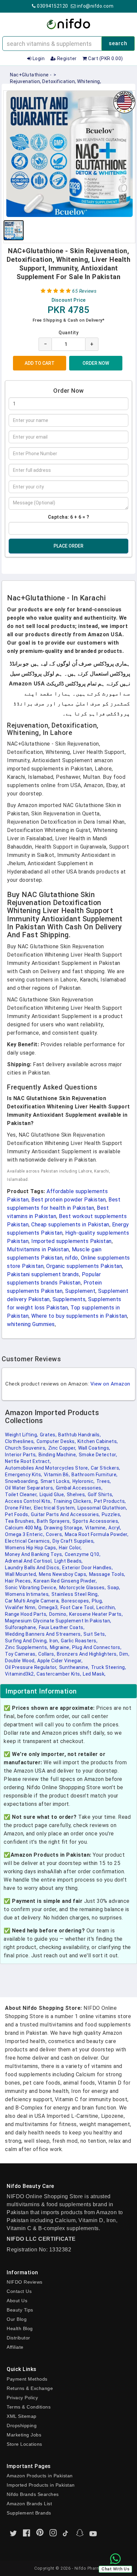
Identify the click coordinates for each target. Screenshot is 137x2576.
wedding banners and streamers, (43, 1634)
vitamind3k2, (20, 1674)
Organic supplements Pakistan (84, 1266)
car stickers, (106, 1468)
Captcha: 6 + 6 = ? (69, 517)
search (118, 43)
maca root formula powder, (97, 1534)
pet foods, (17, 1514)
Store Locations (24, 2444)
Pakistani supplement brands (43, 1274)
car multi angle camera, (32, 1601)
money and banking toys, (34, 1554)
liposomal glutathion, (102, 1508)
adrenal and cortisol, (29, 1561)
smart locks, (56, 1481)
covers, (55, 1534)
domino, (59, 1614)
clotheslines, (20, 1441)
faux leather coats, (62, 1627)
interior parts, (21, 1455)
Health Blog (20, 2328)
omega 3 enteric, (25, 1534)
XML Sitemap (22, 2416)
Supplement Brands (29, 2513)
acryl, (115, 1528)
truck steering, (109, 1667)
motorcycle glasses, (83, 1588)
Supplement (80, 1291)
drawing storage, (64, 1528)
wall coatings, (94, 1448)
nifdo (72, 1258)
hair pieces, (18, 1581)
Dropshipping (22, 2425)
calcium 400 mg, (24, 1528)
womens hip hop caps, (31, 1548)
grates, (48, 1435)
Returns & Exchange (30, 2388)
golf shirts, (101, 1494)
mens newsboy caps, (63, 1574)
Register (66, 58)
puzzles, (112, 1514)
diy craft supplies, (74, 1541)
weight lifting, (22, 1435)
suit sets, (95, 1634)
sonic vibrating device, (31, 1588)
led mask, (94, 1674)
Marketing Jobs (24, 2435)
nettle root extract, (28, 1461)
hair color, (70, 1548)
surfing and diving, (26, 1641)
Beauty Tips (20, 2310)
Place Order (68, 546)
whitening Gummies (31, 1324)
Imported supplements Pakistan (71, 1241)
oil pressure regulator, (31, 1667)
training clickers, (73, 1501)
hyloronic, (84, 1481)
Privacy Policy (22, 2398)
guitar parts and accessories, (66, 1514)
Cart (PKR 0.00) (105, 58)
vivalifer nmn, (21, 1607)
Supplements (69, 1299)
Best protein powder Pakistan (68, 1200)
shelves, (76, 1494)
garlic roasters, (79, 1641)
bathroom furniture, (95, 1475)
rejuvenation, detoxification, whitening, (56, 81)
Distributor (18, 2338)
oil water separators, (30, 1488)
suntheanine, (74, 1667)
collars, (47, 1654)
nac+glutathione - (31, 75)
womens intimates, (27, 1594)
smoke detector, (98, 1455)
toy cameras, (21, 1654)
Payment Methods (27, 2379)
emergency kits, (24, 1475)
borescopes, (76, 1601)
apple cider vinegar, (60, 1661)
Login (38, 58)
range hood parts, (26, 1614)
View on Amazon (110, 1384)
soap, (114, 1588)
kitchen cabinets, (98, 1441)
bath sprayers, (54, 1521)
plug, (97, 1601)
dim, (124, 1654)
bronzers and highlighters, (87, 1654)
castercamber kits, (59, 1674)
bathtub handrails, (79, 1435)
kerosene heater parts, (96, 1614)
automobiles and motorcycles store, (47, 1468)
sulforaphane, (21, 1627)
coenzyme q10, (83, 1554)
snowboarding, (22, 1481)
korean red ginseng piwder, (65, 1581)
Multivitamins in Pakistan (38, 1249)
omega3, (49, 1607)
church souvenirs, (26, 1448)
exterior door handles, (87, 1568)
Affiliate (15, 2347)
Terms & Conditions (29, 2407)
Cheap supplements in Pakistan (70, 1225)
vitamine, (96, 1528)
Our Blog (17, 2319)
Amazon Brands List (29, 2504)
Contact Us (19, 2291)
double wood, (20, 1661)
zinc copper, (62, 1448)
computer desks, (56, 1441)
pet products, (110, 1501)
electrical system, (55, 1508)
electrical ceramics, (28, 1541)
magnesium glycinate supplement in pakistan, (58, 1621)
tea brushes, (20, 1521)
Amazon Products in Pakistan (40, 2476)
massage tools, (107, 1574)
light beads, (69, 1561)
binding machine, (58, 1455)
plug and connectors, (97, 1647)
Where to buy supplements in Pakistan (79, 1316)
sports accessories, (96, 1521)
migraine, (60, 1647)
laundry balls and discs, (33, 1568)
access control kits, (28, 1501)
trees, (104, 1481)
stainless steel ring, (75, 1594)
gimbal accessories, (79, 1488)
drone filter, (19, 1508)
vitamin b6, (57, 1475)
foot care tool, (78, 1607)
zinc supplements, (27, 1647)
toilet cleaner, (21, 1494)
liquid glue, (52, 1494)
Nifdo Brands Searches (33, 2494)
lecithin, (106, 1607)
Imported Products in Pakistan (41, 2485)
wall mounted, (21, 1574)
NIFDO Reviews (25, 2282)
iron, (55, 1641)
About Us (17, 2301)
